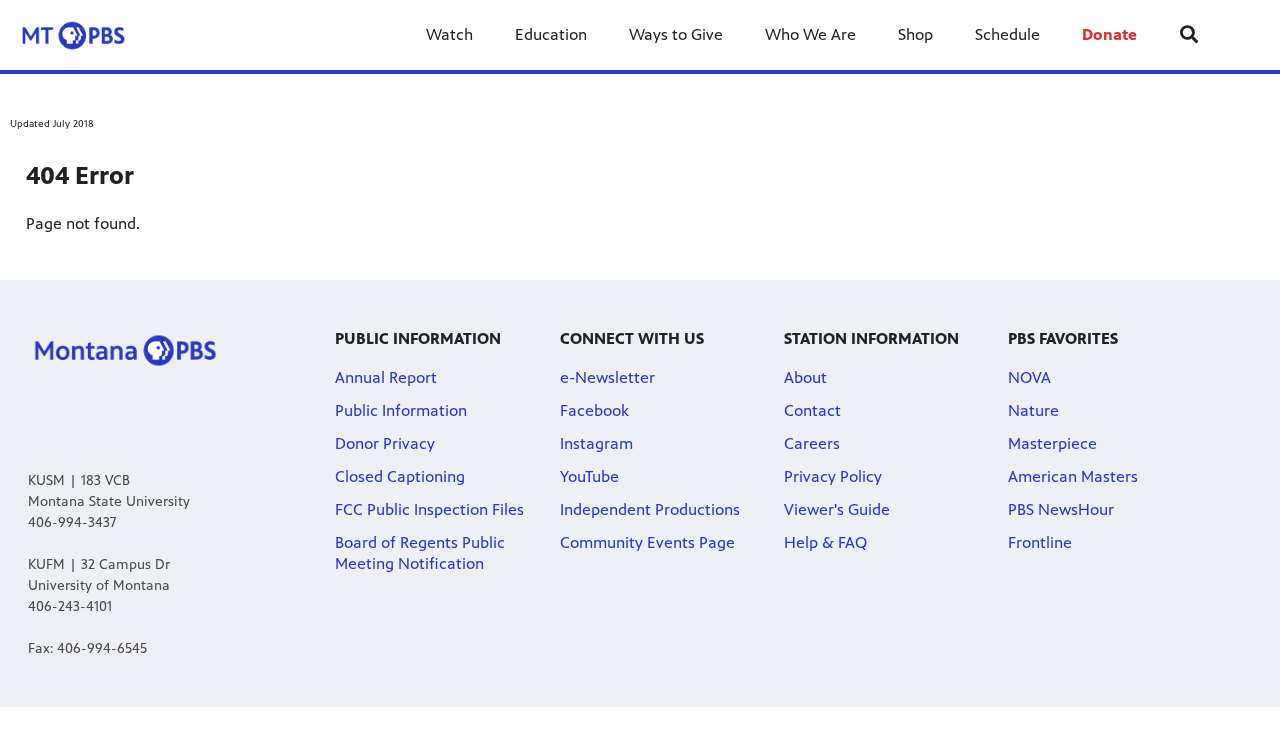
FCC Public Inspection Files (429, 509)
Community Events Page (647, 542)
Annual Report (386, 377)
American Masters (1073, 476)
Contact (812, 410)
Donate (1109, 34)
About (805, 377)
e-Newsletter (607, 377)
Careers (812, 443)
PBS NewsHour (1061, 509)
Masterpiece (1052, 443)
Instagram (596, 443)
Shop (915, 34)
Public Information (401, 410)
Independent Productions (650, 509)
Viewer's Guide (837, 509)
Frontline (1040, 542)
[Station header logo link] (88, 35)
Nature (1033, 410)
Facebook (594, 410)
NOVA (1029, 377)
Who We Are (810, 34)
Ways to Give (676, 34)
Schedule (1007, 34)
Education (551, 34)
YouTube (589, 476)
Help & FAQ (825, 542)
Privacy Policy (833, 476)
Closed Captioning (400, 476)
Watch (449, 34)
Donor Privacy (385, 443)
